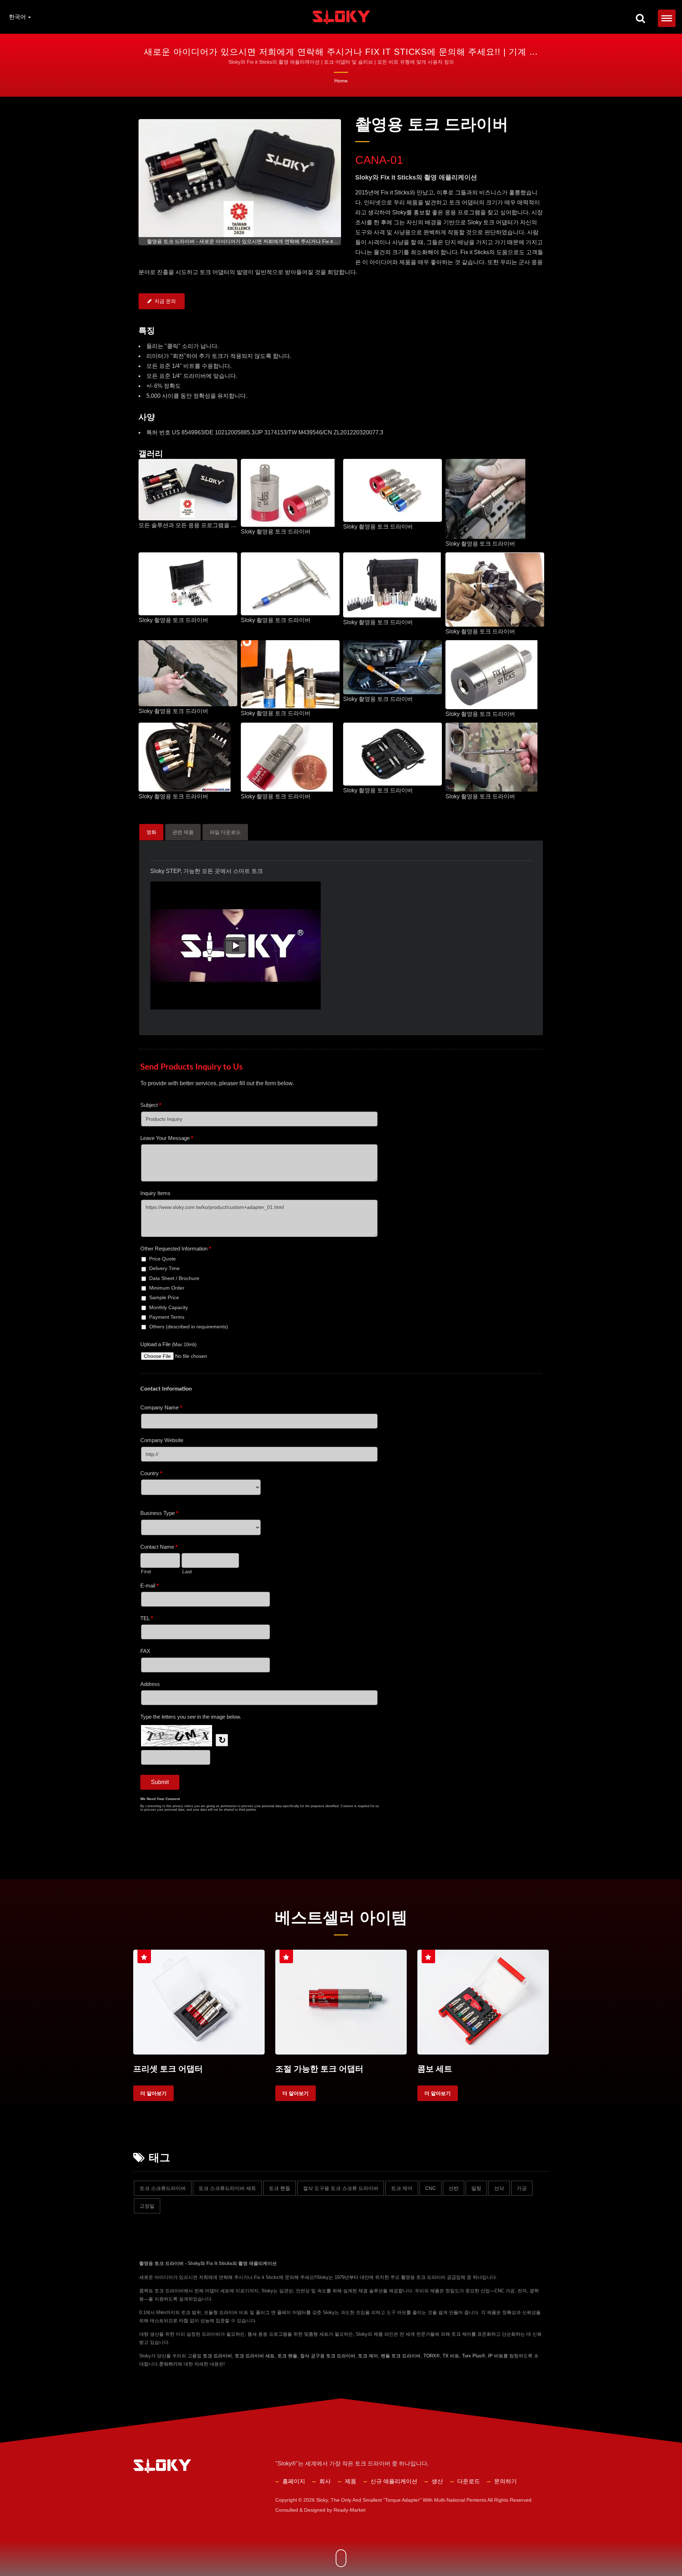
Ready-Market (350, 2510)
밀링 (476, 2188)
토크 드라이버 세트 (255, 2356)
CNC (431, 2188)
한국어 (18, 17)
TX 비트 (451, 2356)
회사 (325, 2481)
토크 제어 (402, 2188)
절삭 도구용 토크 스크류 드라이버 (341, 2188)
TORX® (432, 2356)
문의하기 (168, 2364)
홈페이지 (294, 2481)
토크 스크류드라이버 (163, 2188)
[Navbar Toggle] (667, 18)
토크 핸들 (280, 2188)
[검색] (640, 19)
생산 (437, 2481)
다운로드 (469, 2481)
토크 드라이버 (217, 2356)
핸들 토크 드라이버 (401, 2356)
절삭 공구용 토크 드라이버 (328, 2356)
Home (341, 81)
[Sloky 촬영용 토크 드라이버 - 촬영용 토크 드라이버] (288, 493)
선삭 (499, 2188)
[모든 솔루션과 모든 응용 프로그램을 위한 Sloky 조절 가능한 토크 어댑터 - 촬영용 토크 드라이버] (188, 490)
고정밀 (147, 2206)
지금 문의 (165, 301)
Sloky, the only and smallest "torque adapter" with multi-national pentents (401, 2500)
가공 (522, 2188)
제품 (351, 2481)
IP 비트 (496, 2356)
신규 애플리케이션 (394, 2481)
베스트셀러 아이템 (341, 1918)
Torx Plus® (474, 2356)
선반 (454, 2188)
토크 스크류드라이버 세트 (227, 2188)
